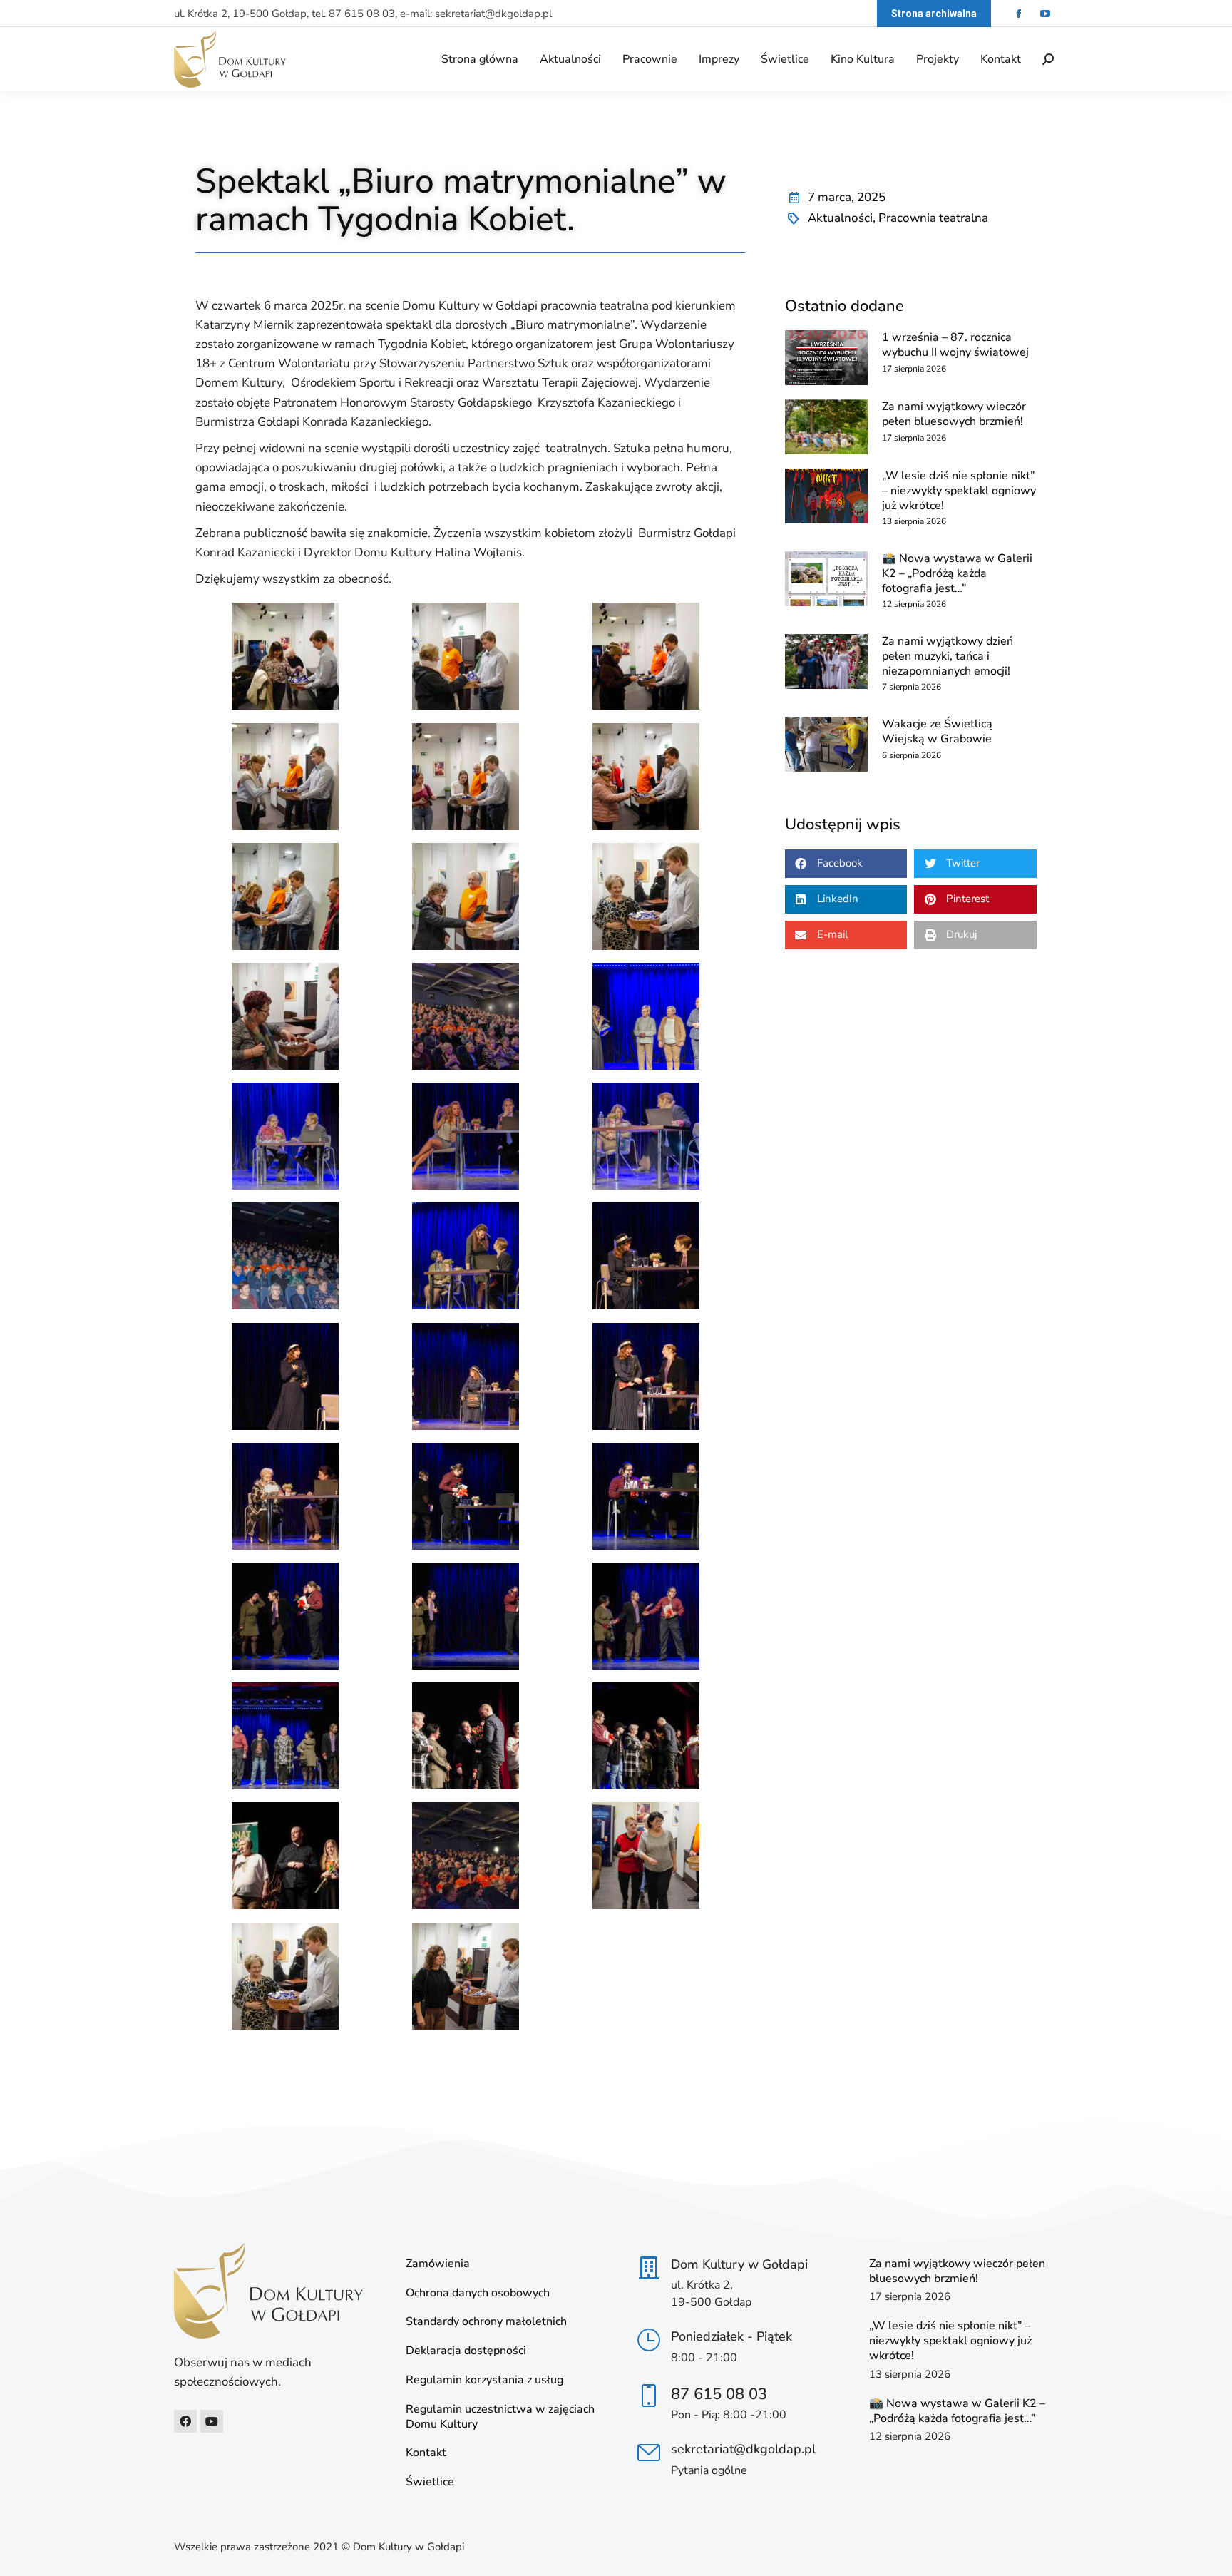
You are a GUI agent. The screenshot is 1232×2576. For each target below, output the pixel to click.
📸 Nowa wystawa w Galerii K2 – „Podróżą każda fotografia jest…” (957, 573)
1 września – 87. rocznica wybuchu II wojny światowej (955, 345)
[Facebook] (185, 2421)
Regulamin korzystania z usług (484, 2380)
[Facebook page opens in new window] (1018, 14)
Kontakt (426, 2453)
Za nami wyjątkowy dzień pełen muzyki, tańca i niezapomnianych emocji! (948, 656)
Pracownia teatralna (933, 218)
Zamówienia (438, 2264)
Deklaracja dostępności (466, 2351)
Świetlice (430, 2482)
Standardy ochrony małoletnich (486, 2322)
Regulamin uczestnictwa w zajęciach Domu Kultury (500, 2417)
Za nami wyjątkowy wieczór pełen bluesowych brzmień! (954, 414)
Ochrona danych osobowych (478, 2293)
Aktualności (840, 218)
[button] (846, 864)
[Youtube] (212, 2421)
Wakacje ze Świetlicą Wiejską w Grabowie (937, 731)
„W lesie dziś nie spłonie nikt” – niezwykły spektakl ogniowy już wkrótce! (959, 491)
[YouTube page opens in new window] (1045, 14)
